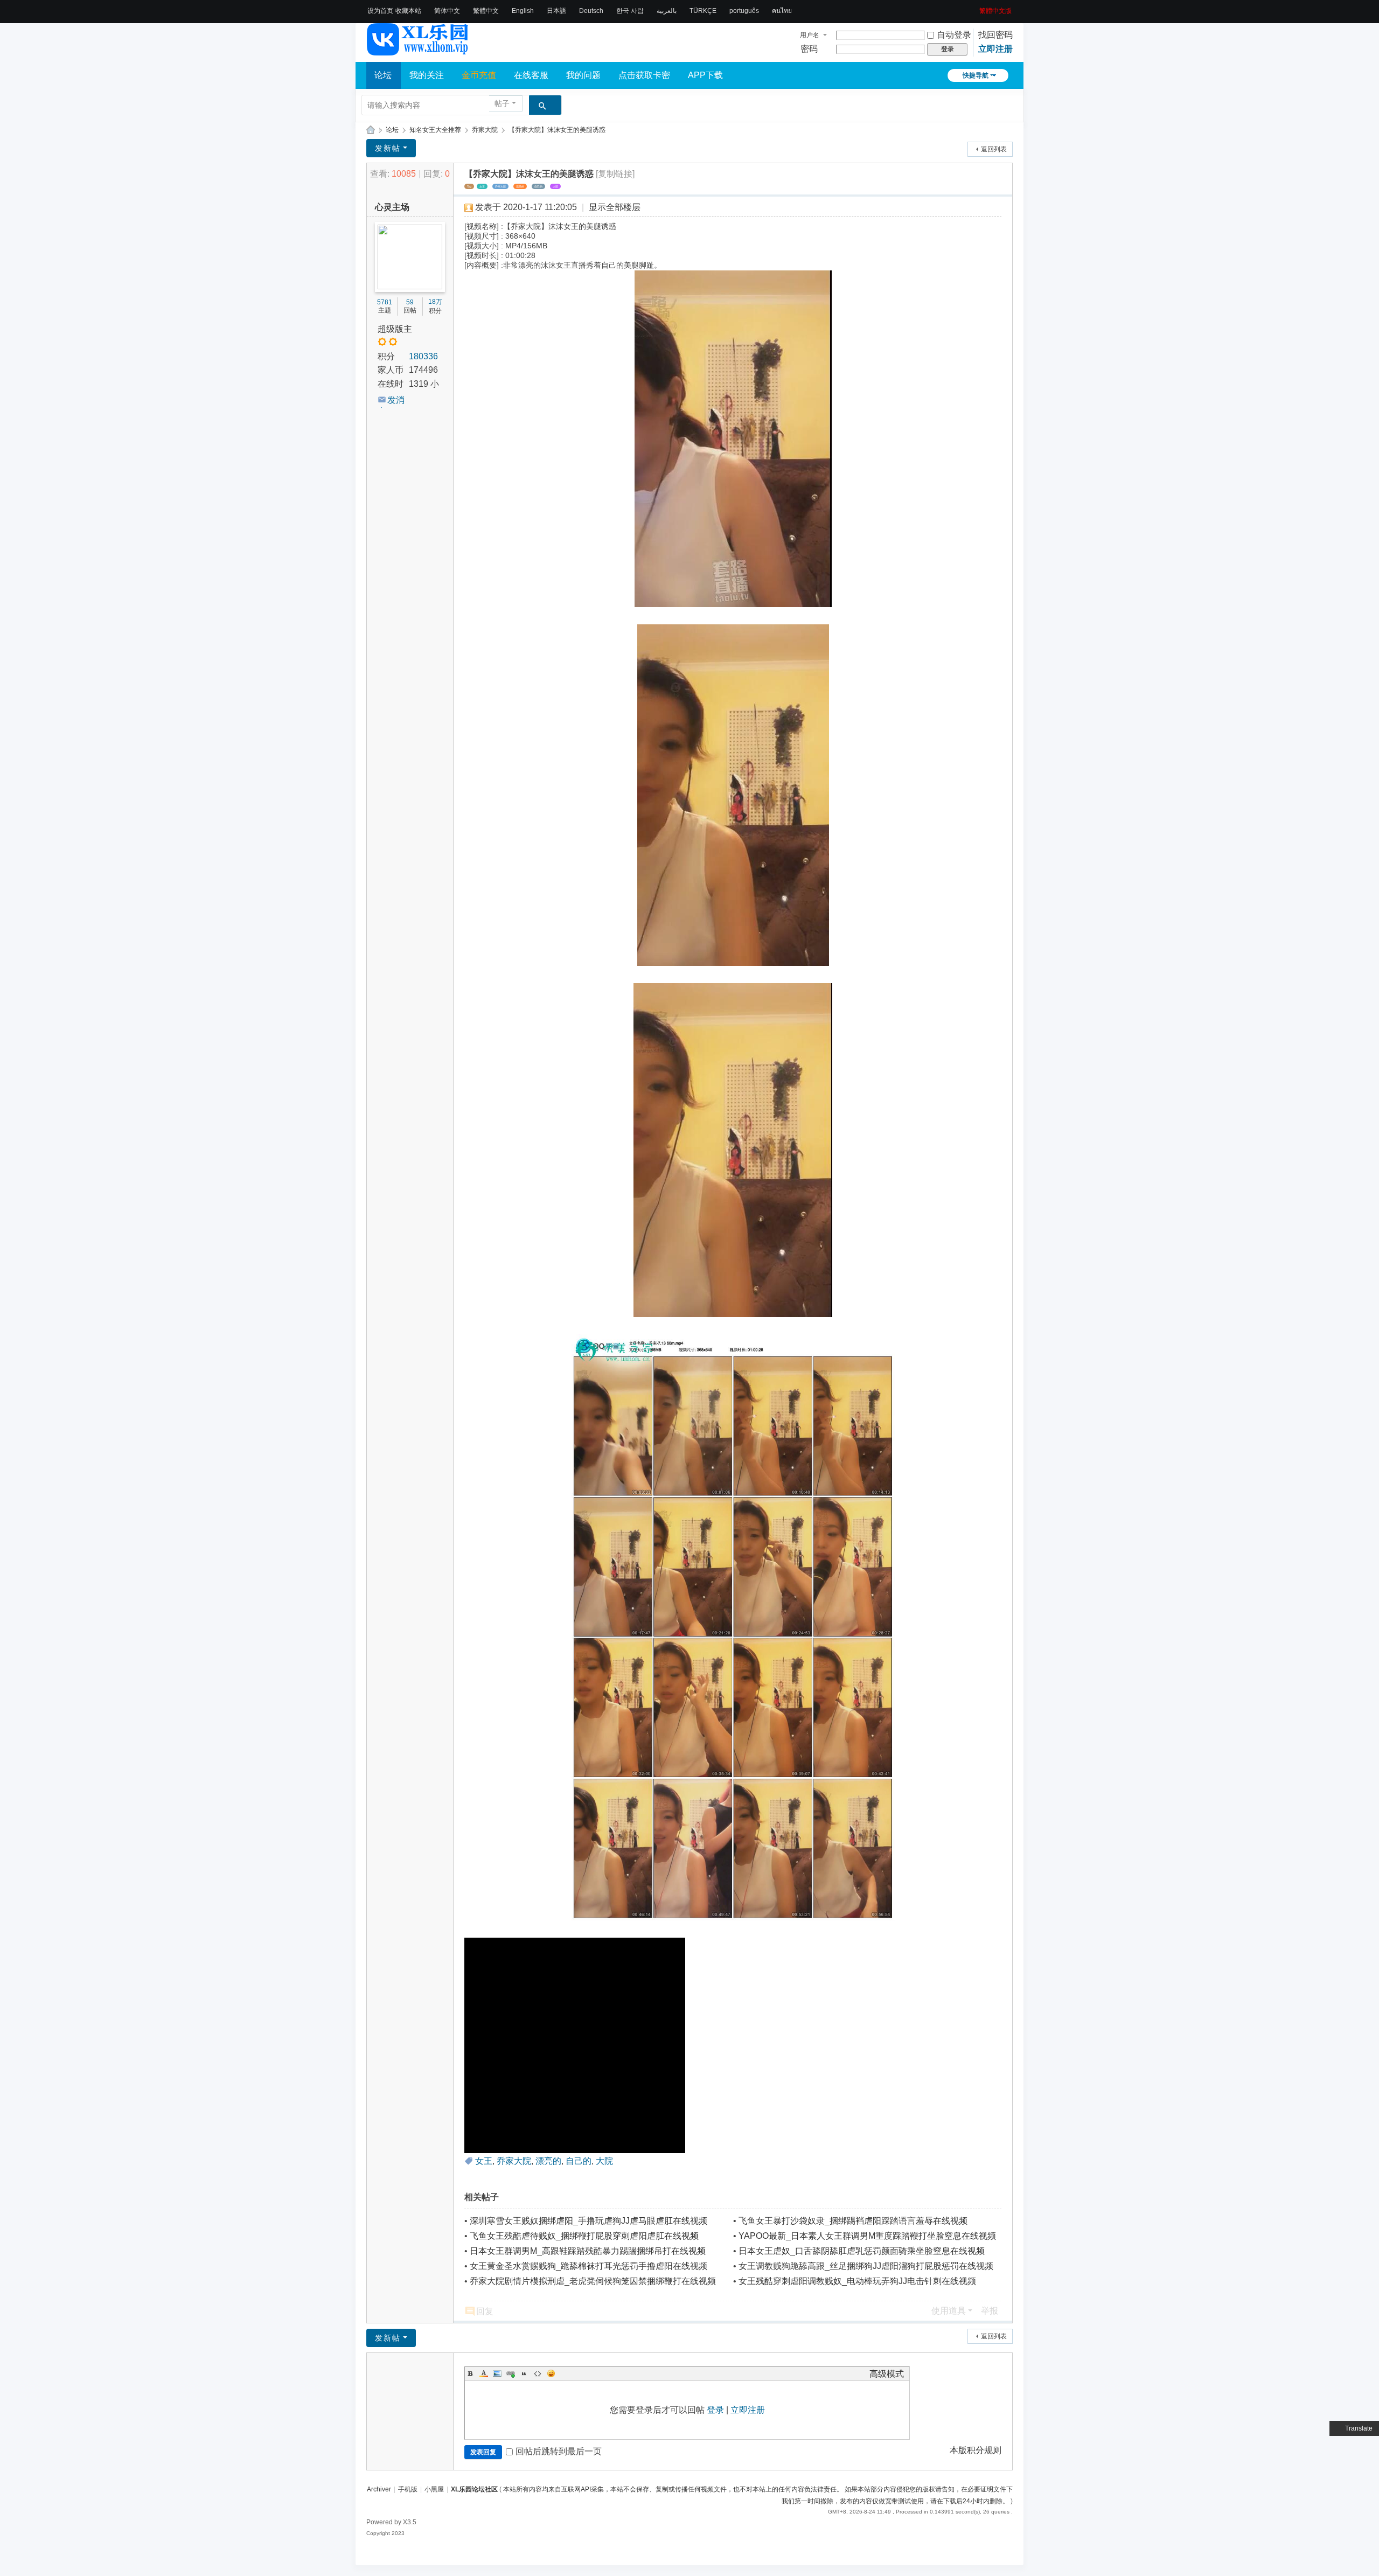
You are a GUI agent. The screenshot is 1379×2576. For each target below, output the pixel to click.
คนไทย (782, 11)
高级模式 (887, 2374)
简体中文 (447, 11)
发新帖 (388, 148)
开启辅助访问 (976, 8)
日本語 (556, 11)
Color (484, 2373)
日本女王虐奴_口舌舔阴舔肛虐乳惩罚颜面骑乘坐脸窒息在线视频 (862, 2251)
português (744, 11)
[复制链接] (615, 174)
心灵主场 (392, 207)
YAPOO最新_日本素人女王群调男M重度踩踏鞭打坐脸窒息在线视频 (867, 2236)
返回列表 (994, 149)
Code (538, 2373)
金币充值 (479, 75)
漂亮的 (520, 186)
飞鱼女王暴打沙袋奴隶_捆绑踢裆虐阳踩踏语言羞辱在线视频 (853, 2221)
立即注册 (995, 49)
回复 (485, 2311)
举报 (990, 2311)
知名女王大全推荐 (435, 130)
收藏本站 (408, 11)
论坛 (383, 75)
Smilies (551, 2373)
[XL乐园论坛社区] (418, 51)
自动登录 (954, 35)
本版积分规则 (976, 2450)
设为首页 (380, 11)
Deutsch (591, 11)
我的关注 (427, 75)
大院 (555, 186)
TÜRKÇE (703, 11)
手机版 (408, 2489)
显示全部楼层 (615, 207)
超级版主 (395, 329)
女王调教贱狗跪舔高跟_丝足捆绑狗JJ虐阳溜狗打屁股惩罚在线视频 (866, 2266)
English (523, 11)
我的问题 (583, 75)
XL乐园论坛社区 (371, 130)
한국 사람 (630, 11)
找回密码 (995, 35)
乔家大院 (485, 130)
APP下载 (705, 75)
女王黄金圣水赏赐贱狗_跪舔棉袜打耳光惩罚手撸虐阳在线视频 (588, 2266)
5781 (385, 302)
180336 (423, 356)
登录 (715, 2410)
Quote (524, 2373)
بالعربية (667, 11)
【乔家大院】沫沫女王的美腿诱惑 (557, 130)
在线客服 (531, 75)
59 (410, 302)
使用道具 (949, 2311)
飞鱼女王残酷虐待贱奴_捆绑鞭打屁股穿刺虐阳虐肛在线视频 (584, 2236)
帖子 (502, 103)
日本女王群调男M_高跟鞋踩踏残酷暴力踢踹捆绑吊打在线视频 (588, 2251)
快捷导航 (976, 75)
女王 (482, 186)
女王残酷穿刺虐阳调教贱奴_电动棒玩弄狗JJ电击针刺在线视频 (857, 2281)
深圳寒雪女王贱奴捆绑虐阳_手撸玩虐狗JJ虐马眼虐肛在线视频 (588, 2221)
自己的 (538, 186)
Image (497, 2373)
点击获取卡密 (644, 75)
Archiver (379, 2489)
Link (511, 2373)
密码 (809, 49)
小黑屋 (434, 2489)
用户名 (810, 35)
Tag (469, 186)
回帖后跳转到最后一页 (559, 2451)
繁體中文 (486, 11)
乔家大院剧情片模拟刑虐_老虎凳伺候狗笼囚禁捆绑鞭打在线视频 (593, 2281)
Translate (1359, 2428)
